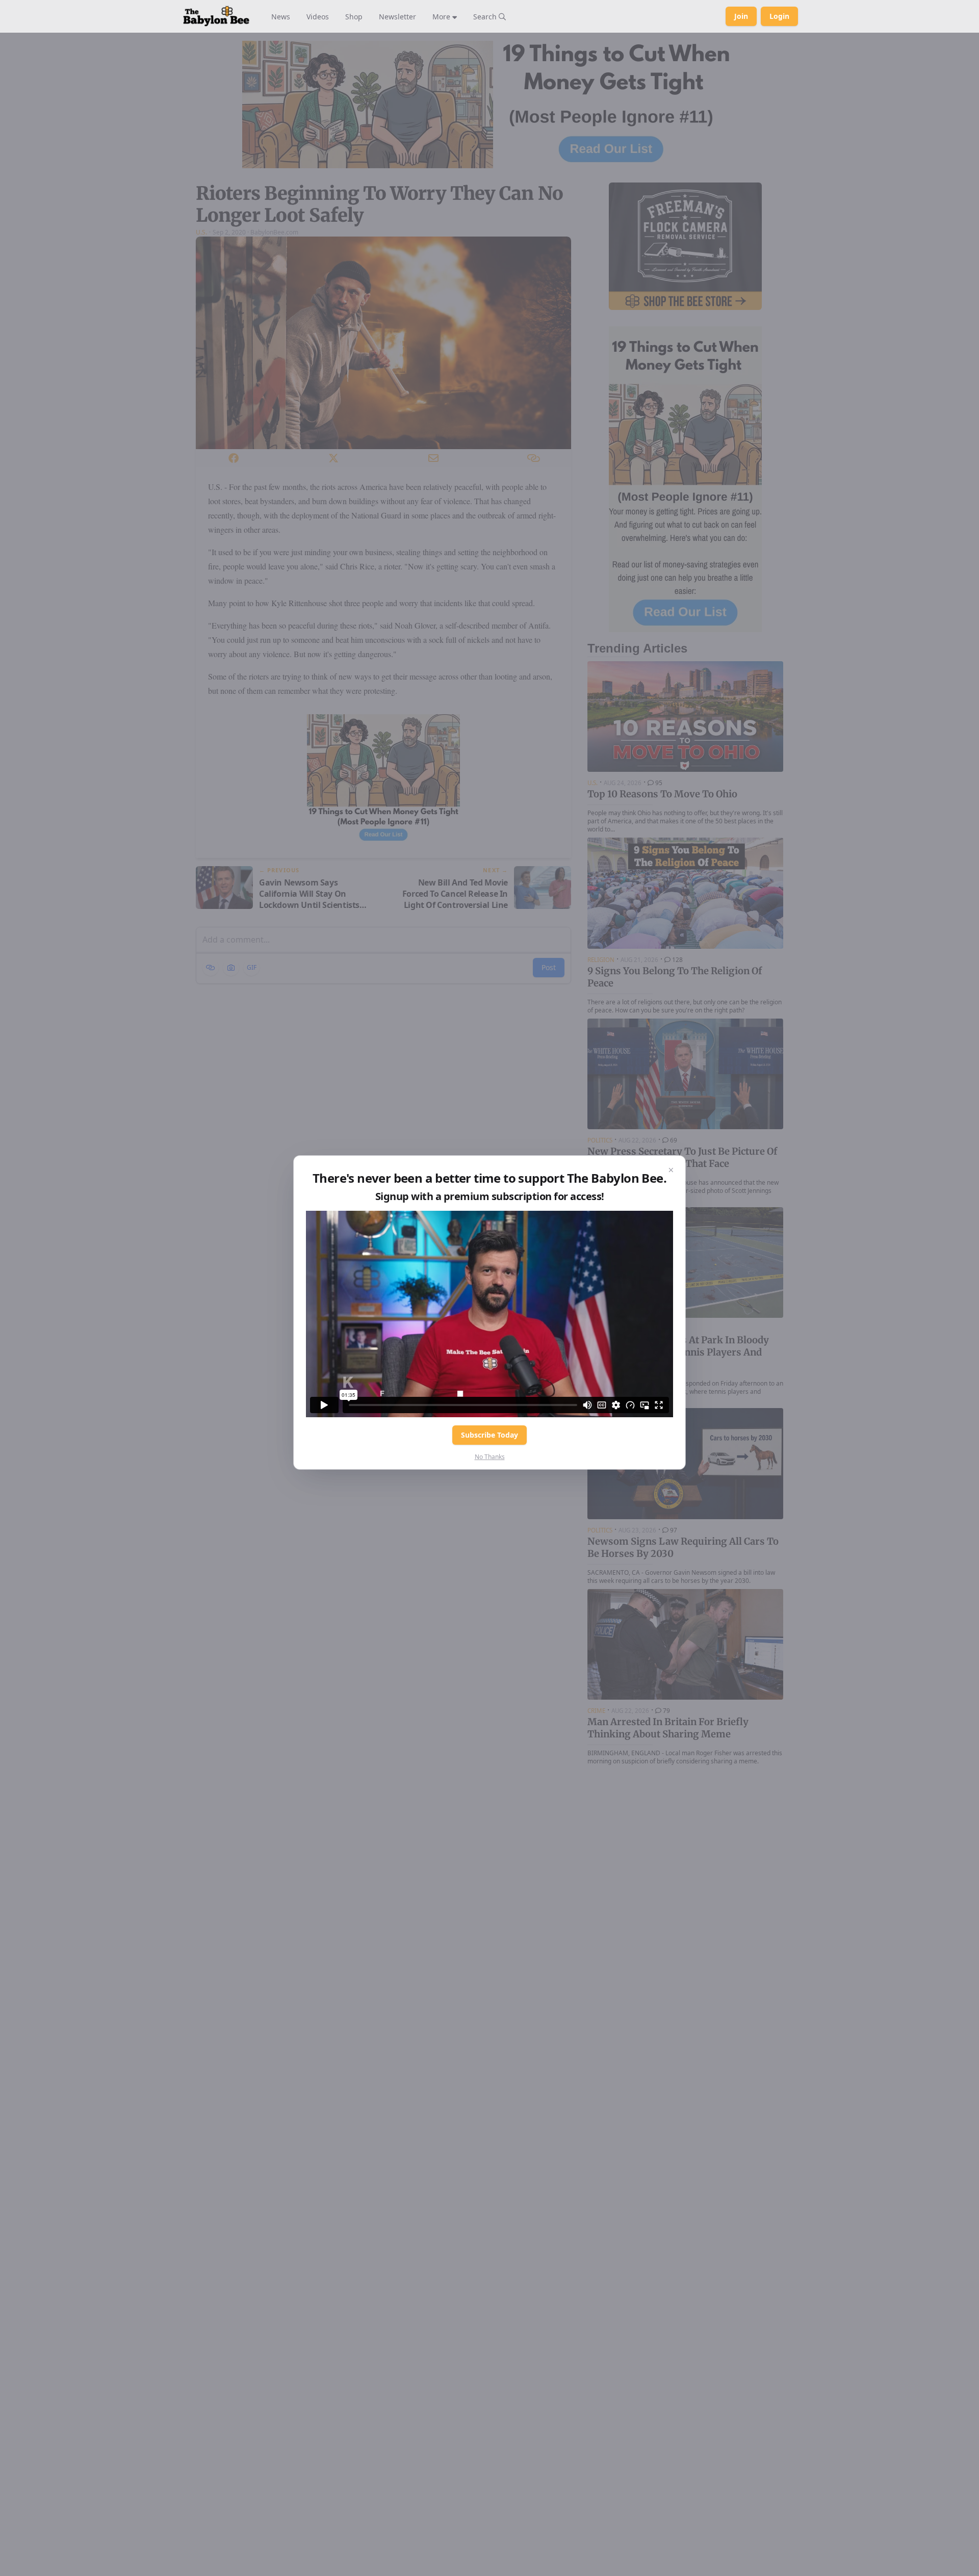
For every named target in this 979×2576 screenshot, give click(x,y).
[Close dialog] (671, 1170)
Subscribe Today (489, 1435)
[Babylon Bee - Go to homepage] (216, 16)
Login (779, 16)
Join (741, 16)
